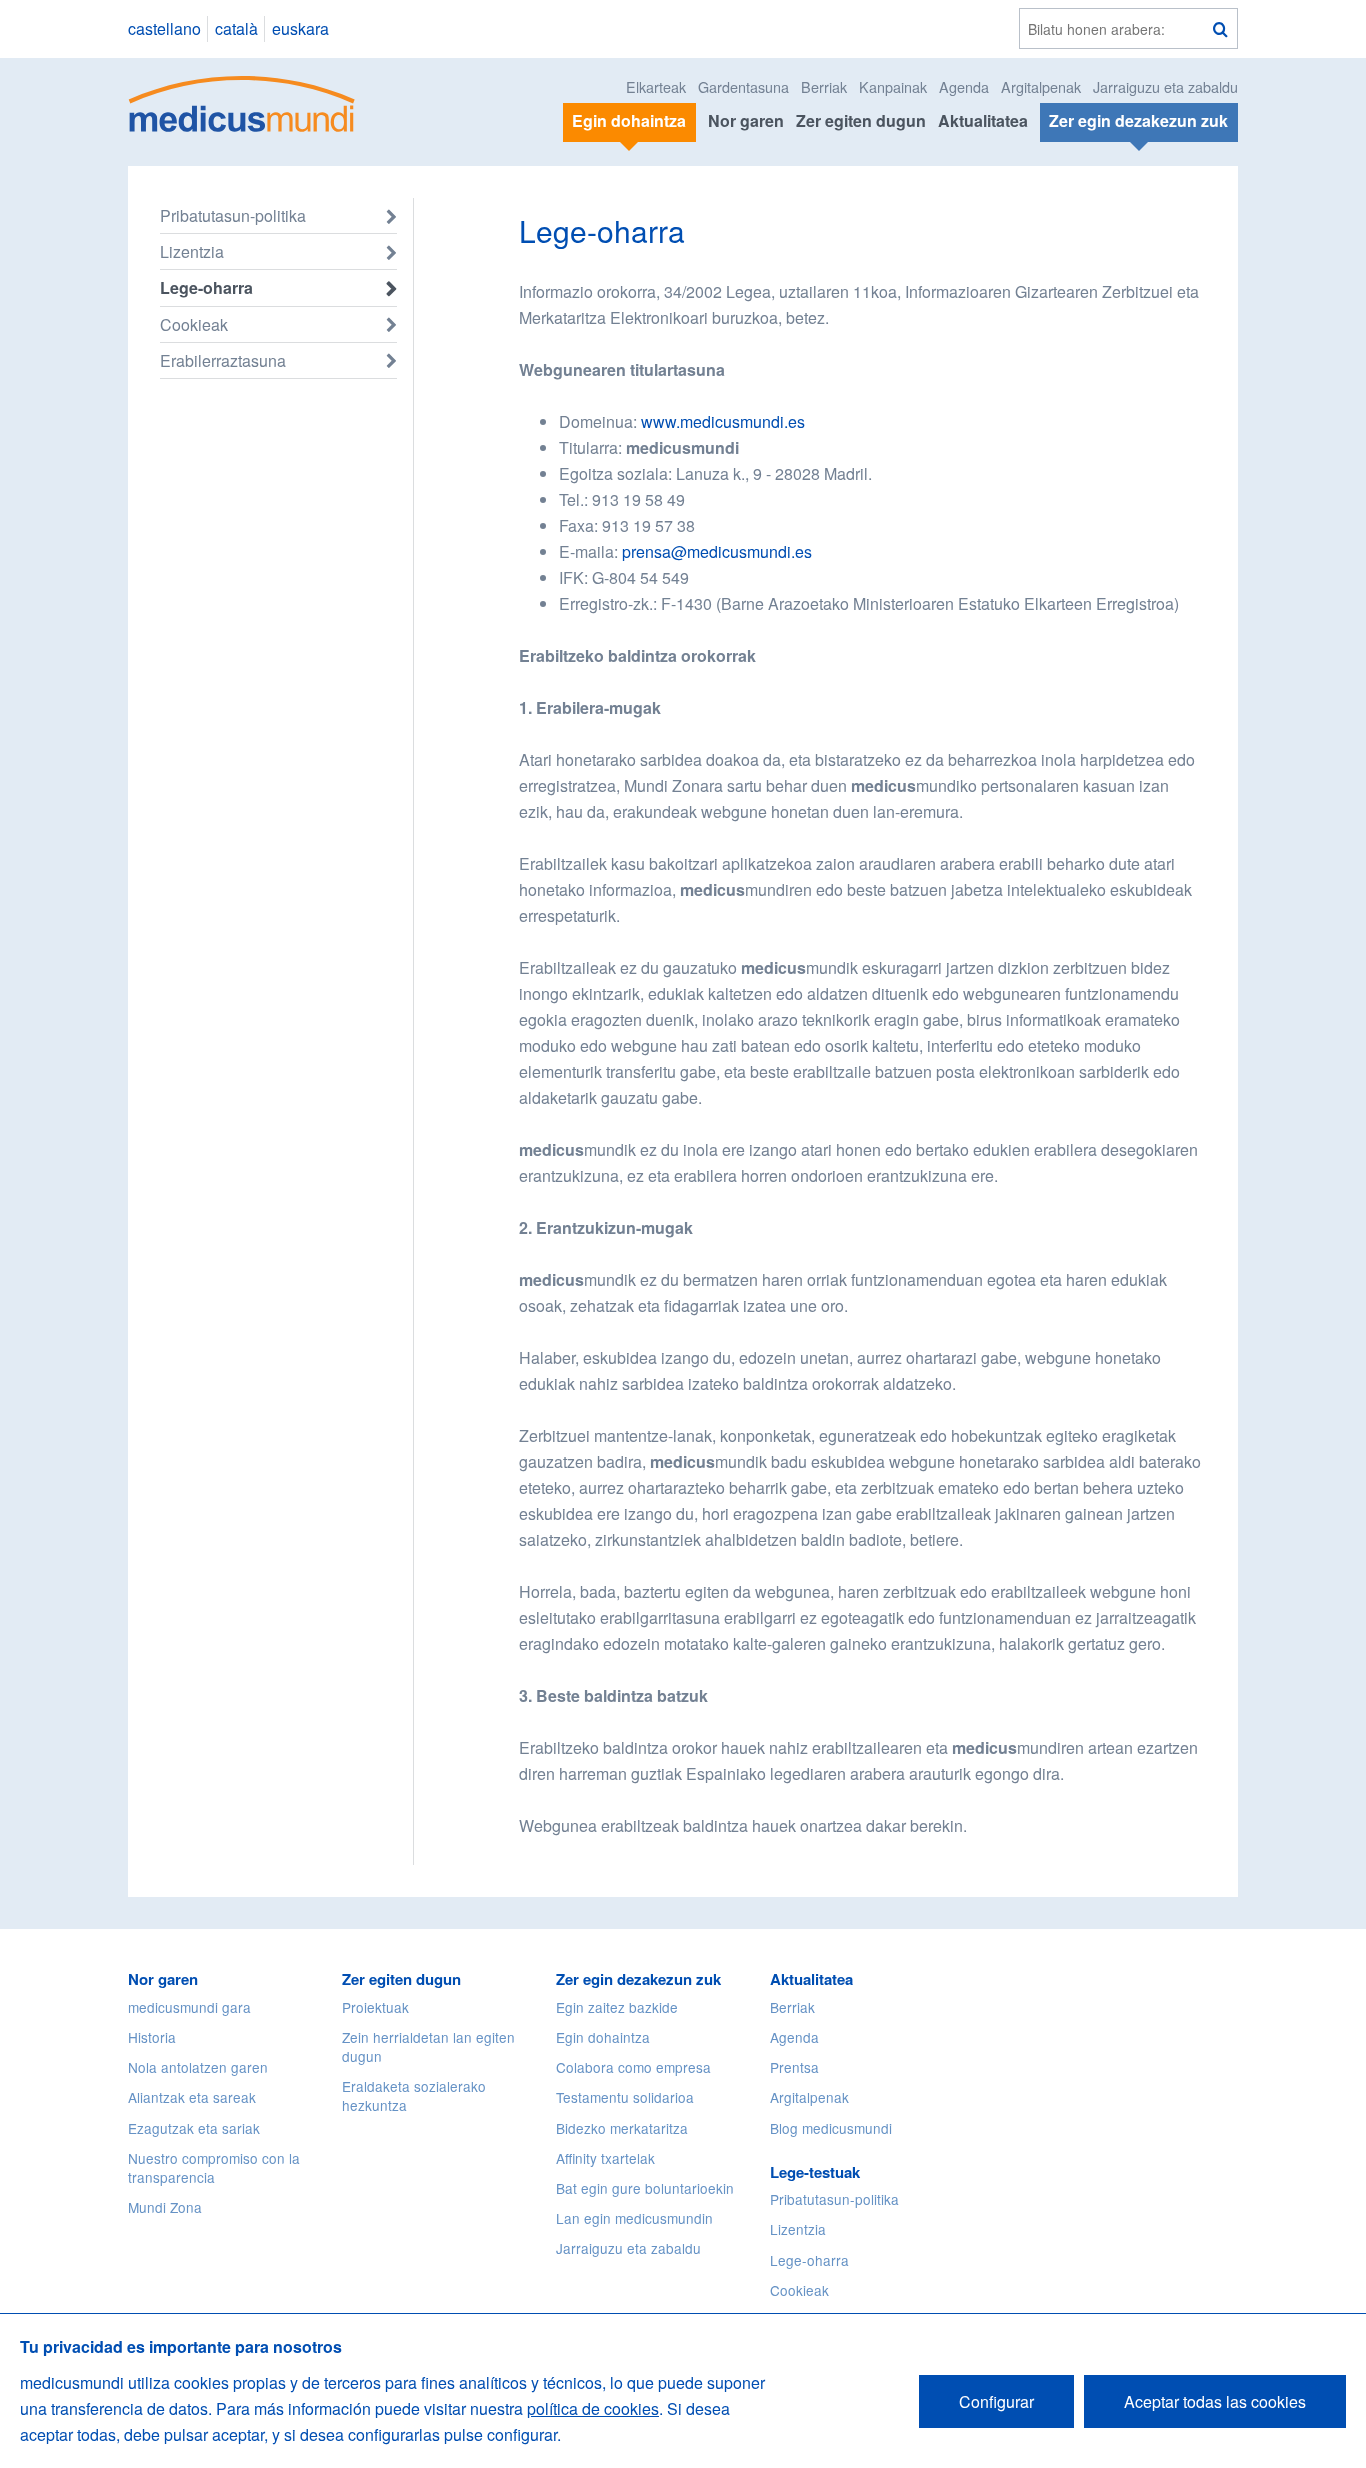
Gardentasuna (743, 86)
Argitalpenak (1041, 86)
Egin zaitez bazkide (617, 2007)
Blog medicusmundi (831, 2128)
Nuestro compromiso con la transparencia (214, 2167)
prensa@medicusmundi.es (717, 551)
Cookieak (194, 324)
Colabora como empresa (633, 2067)
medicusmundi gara (189, 2007)
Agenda (964, 86)
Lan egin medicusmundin (634, 2218)
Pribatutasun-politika (233, 215)
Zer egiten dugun (861, 120)
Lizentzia (192, 251)
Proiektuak (375, 2007)
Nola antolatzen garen (198, 2067)
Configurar (996, 2401)
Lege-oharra (206, 287)
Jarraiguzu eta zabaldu (1165, 86)
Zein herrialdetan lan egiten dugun (428, 2046)
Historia (152, 2037)
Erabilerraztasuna (223, 360)
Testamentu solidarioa (625, 2097)
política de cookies (593, 2408)
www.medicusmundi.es (723, 421)
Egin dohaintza (603, 2037)
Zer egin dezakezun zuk (638, 1979)
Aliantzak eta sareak (192, 2097)
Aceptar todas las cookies (1215, 2401)
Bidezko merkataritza (622, 2128)
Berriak (824, 86)
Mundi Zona (165, 2207)
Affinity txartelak (605, 2158)
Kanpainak (893, 86)
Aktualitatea (983, 120)
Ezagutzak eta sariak (194, 2128)
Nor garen (746, 120)
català (236, 28)
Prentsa (794, 2067)
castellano (164, 28)
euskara (300, 28)
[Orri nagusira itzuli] (242, 101)
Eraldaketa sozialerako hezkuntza (414, 2095)
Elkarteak (656, 86)
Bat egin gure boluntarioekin (645, 2188)
